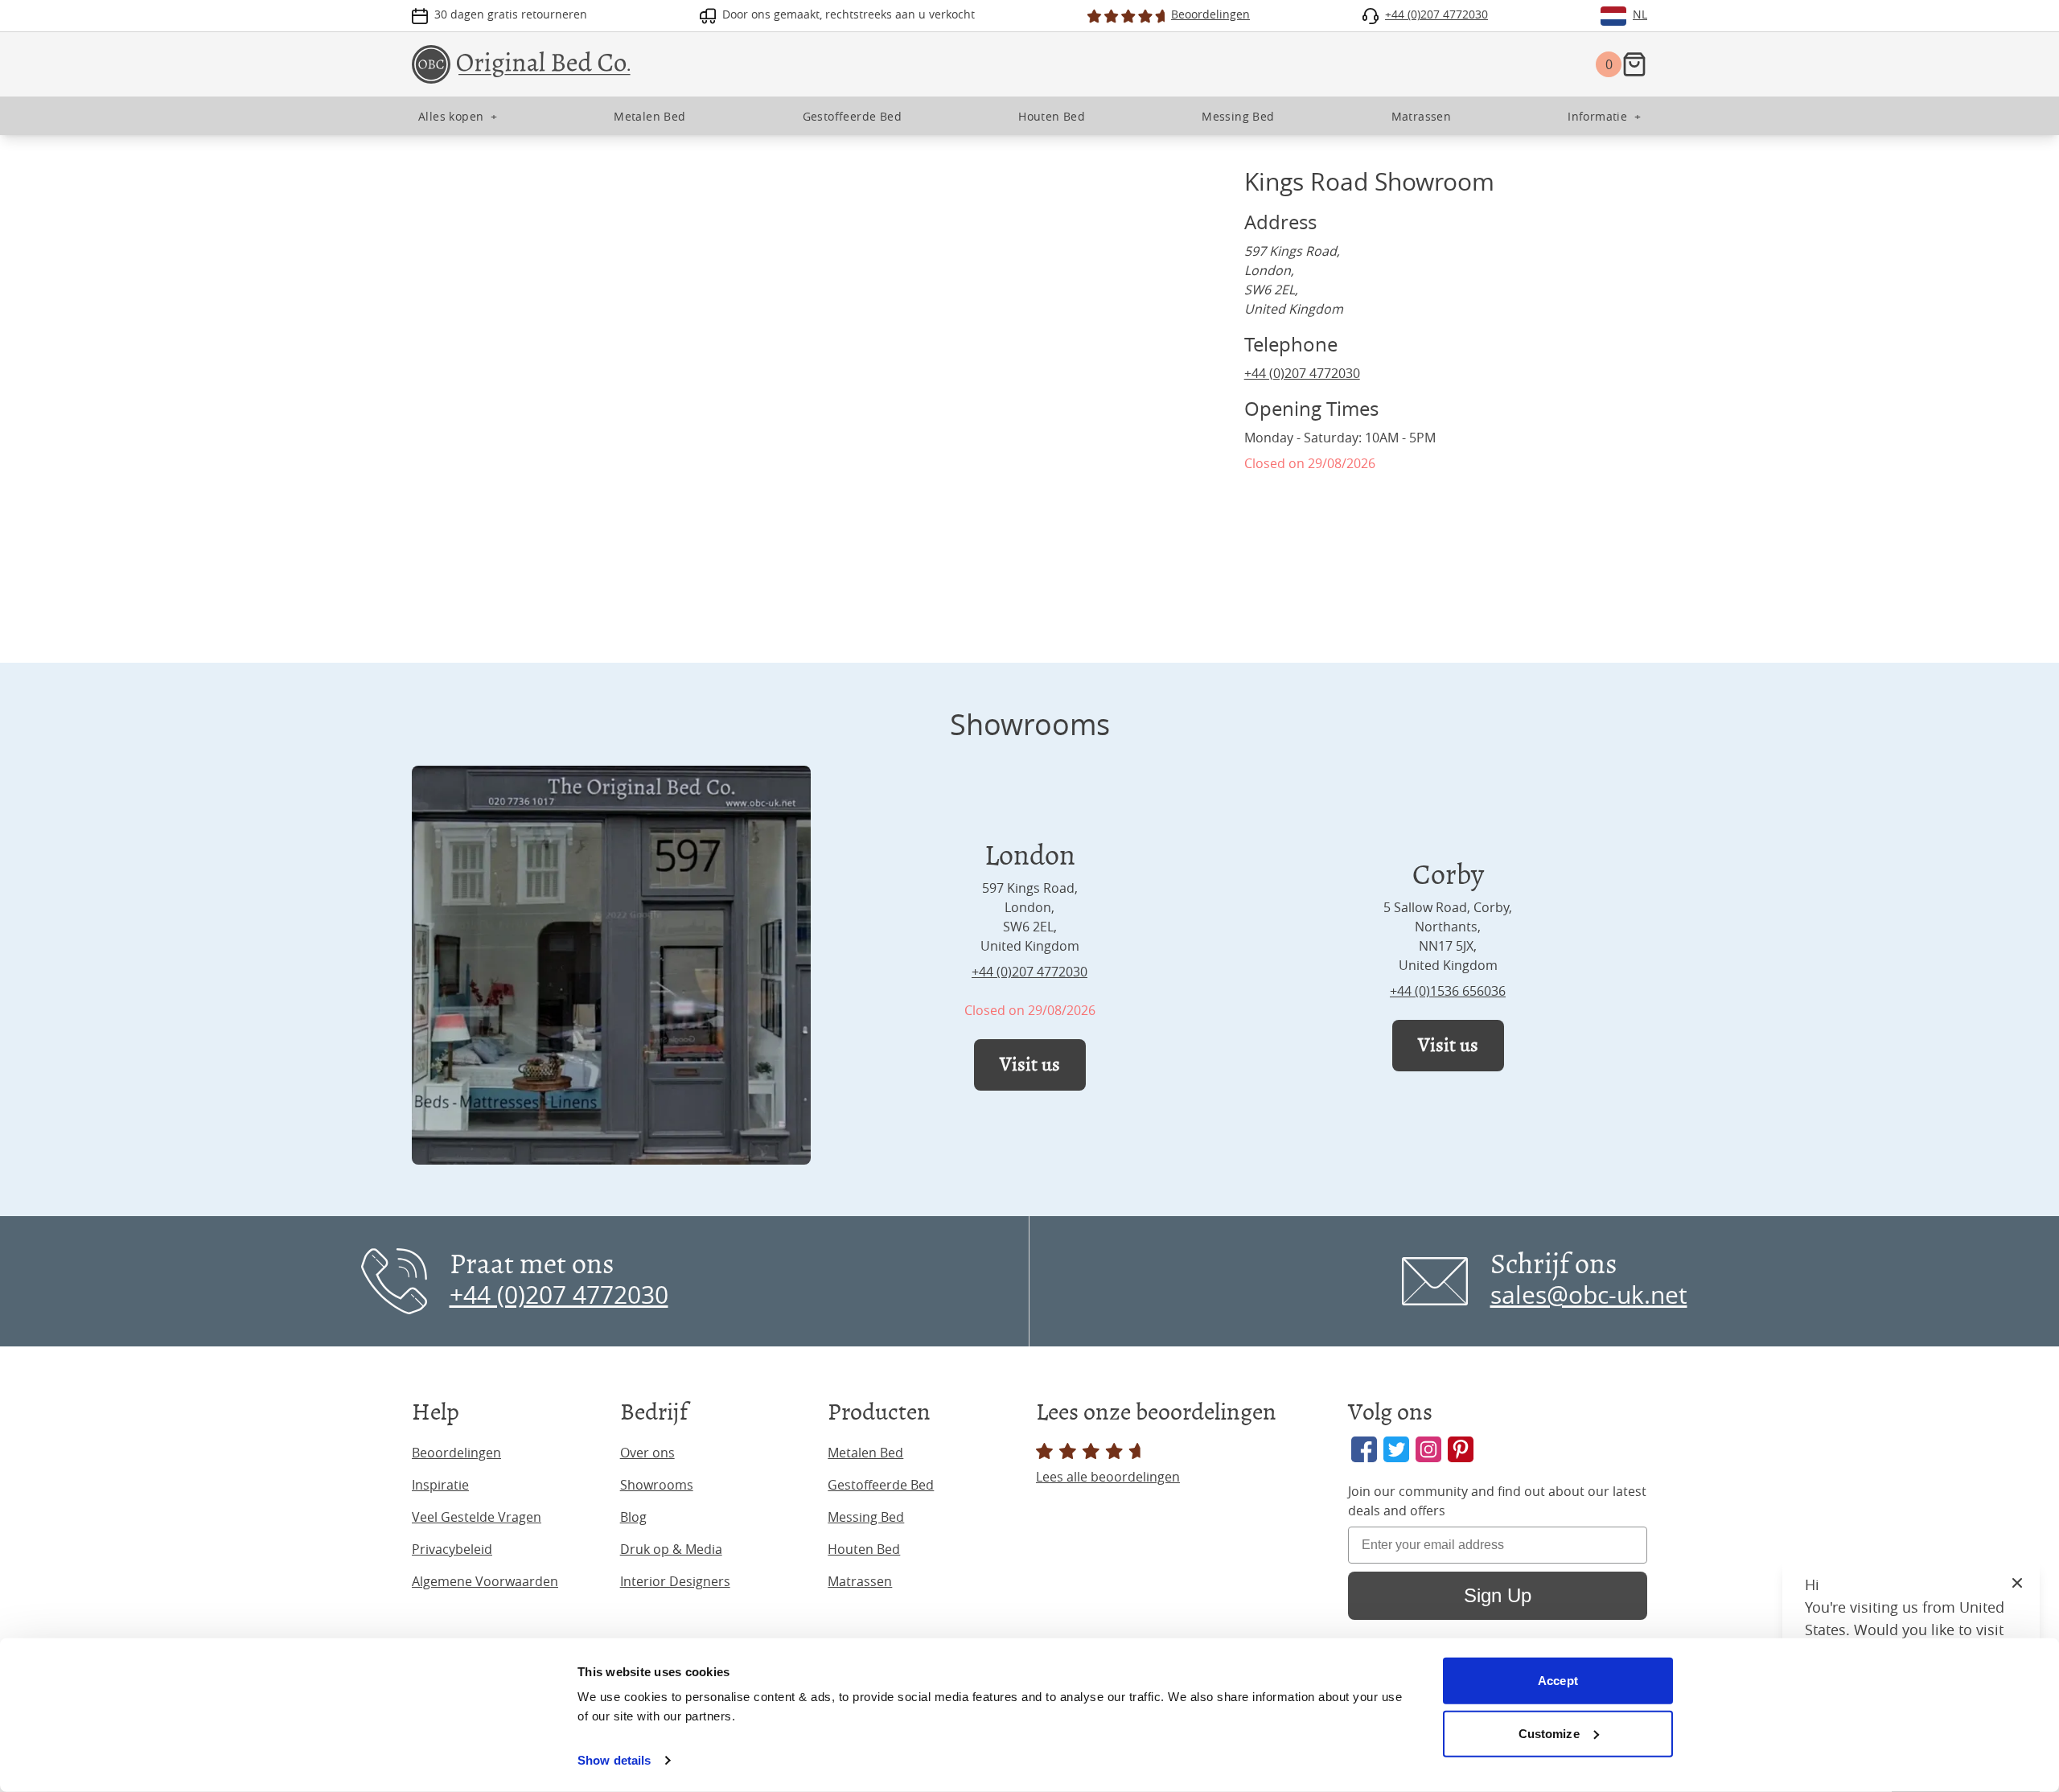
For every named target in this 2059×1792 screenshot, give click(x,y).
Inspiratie (440, 1485)
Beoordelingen (456, 1453)
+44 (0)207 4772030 (1302, 373)
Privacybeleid (452, 1549)
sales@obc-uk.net (1589, 1295)
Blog (633, 1517)
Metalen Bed (865, 1453)
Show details (614, 1760)
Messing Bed (866, 1517)
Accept (1558, 1681)
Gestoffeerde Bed (881, 1485)
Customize (1549, 1733)
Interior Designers (675, 1581)
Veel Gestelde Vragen (477, 1517)
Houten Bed (864, 1549)
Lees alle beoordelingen (1108, 1477)
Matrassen (860, 1581)
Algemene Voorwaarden (485, 1581)
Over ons (647, 1453)
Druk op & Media (671, 1549)
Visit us (1030, 1065)
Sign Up (1498, 1595)
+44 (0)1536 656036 (1448, 991)
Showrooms (657, 1485)
